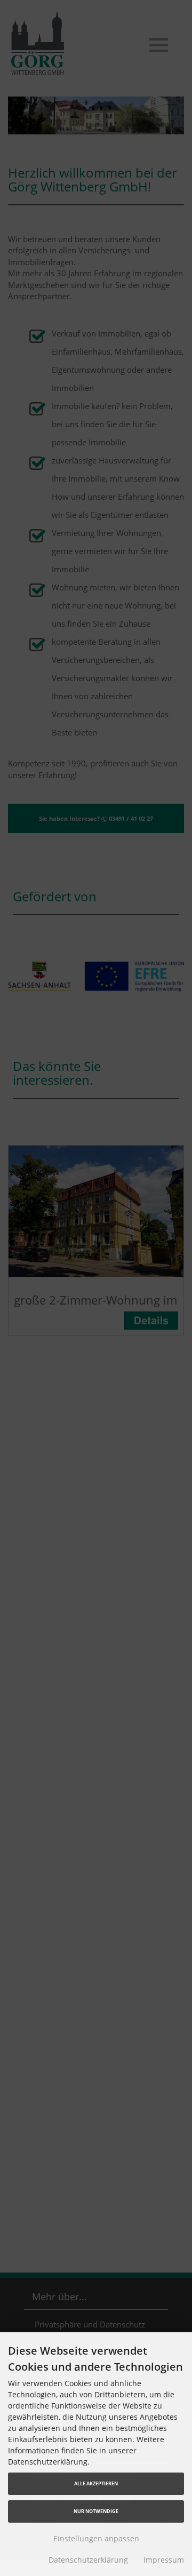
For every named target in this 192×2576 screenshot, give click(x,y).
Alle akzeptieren (96, 2483)
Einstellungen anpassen (96, 2538)
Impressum (164, 2560)
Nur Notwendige (96, 2511)
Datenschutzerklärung (88, 2560)
